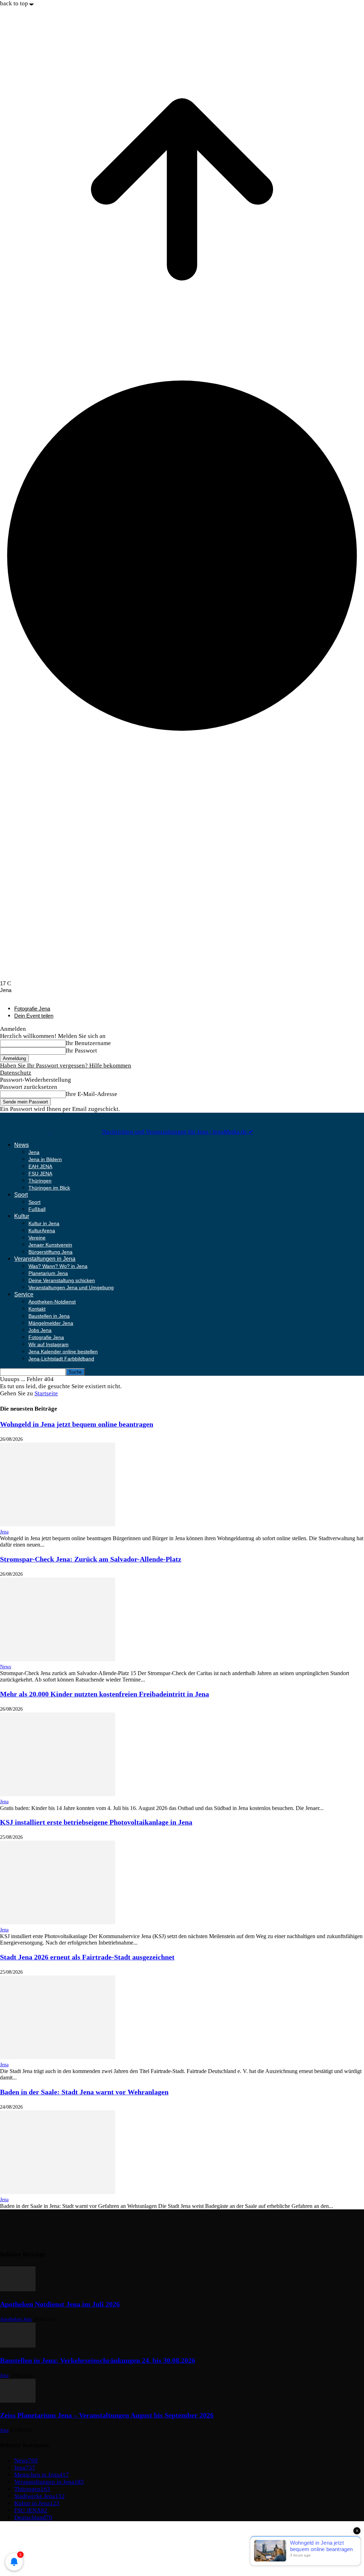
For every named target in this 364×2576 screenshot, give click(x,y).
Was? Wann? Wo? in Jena (58, 1266)
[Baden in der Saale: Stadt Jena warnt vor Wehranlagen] (58, 2192)
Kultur (22, 1216)
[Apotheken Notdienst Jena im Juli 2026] (18, 2289)
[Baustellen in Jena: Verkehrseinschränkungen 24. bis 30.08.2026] (18, 2346)
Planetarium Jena (48, 1273)
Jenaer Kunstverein (50, 1245)
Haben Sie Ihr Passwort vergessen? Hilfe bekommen (66, 1066)
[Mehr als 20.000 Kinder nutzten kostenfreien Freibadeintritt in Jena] (58, 1794)
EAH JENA (40, 1166)
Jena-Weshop (31, 2559)
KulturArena (42, 1231)
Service (24, 1294)
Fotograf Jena (31, 2552)
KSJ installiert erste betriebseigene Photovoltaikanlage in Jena (96, 1822)
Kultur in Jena (44, 1223)
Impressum (28, 2531)
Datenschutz (16, 1073)
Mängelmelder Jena (51, 1323)
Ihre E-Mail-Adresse (92, 1094)
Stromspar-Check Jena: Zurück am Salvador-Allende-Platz (91, 1559)
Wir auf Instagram (49, 1344)
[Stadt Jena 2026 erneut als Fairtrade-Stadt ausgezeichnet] (58, 2057)
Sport (21, 1195)
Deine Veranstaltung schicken (62, 1280)
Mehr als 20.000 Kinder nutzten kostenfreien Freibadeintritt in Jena (105, 1694)
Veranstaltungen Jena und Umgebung (71, 1287)
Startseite (46, 1393)
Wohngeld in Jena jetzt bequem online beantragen (77, 1424)
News (22, 1145)
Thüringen (40, 1181)
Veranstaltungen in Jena (45, 1259)
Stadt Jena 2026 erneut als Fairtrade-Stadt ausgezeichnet (87, 1957)
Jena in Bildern (45, 1159)
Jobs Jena (40, 1330)
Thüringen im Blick (49, 1188)
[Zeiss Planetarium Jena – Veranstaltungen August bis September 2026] (18, 2401)
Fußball (37, 1209)
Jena (34, 1152)
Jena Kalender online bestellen (63, 1352)
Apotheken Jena (16, 2319)
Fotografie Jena (32, 1009)
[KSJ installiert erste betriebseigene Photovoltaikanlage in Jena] (58, 1922)
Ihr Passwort (81, 1051)
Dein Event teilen (34, 1016)
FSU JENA (40, 1174)
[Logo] (26, 1132)
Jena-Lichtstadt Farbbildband (61, 1359)
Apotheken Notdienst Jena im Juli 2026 (60, 2304)
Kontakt (37, 1309)
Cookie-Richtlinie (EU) (44, 2545)
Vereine (37, 1238)
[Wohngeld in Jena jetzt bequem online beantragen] (58, 1524)
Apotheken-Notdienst (52, 1302)
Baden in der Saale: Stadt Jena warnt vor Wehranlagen (84, 2092)
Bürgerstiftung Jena (50, 1252)
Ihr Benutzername (88, 1043)
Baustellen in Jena (49, 1316)
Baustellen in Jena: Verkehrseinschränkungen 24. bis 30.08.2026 (98, 2360)
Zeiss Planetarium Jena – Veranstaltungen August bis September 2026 (107, 2415)
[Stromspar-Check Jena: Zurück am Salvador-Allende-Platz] (58, 1659)
